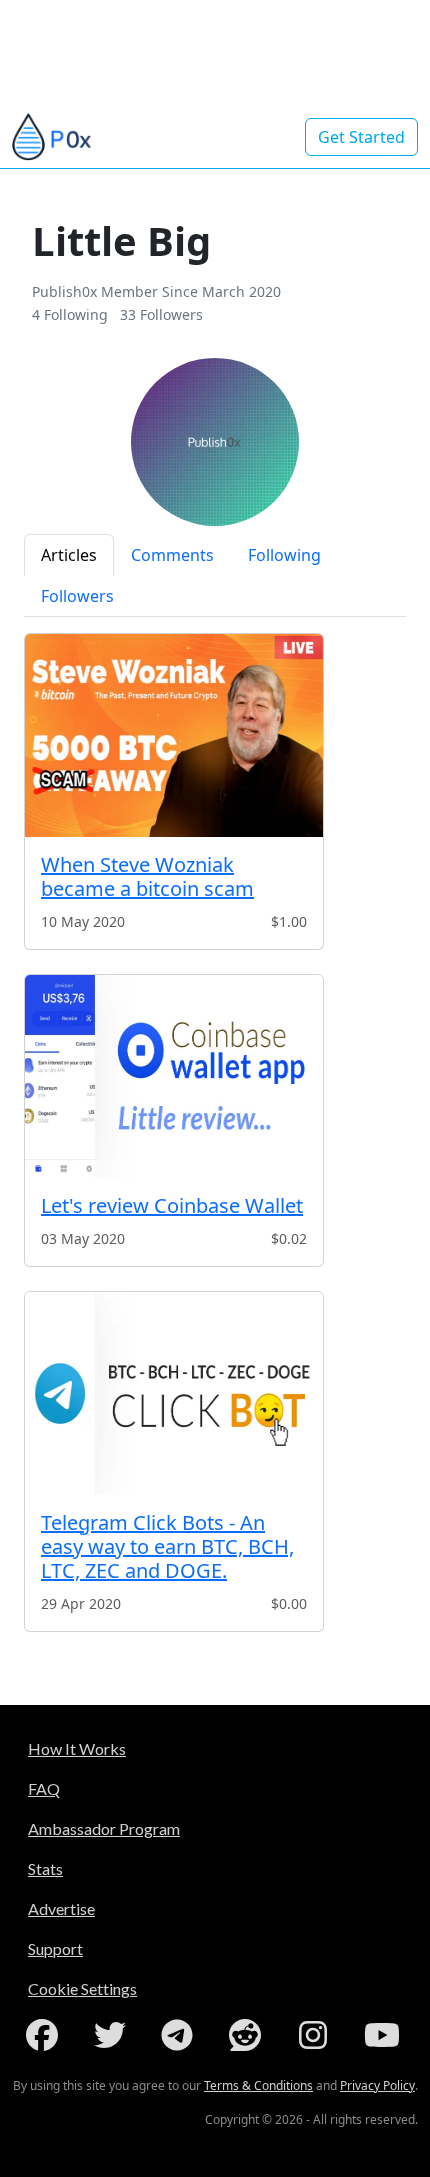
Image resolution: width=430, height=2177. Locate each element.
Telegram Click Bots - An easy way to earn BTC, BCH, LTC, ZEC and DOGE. (167, 1546)
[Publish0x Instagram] (317, 2035)
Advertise (61, 1908)
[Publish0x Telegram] (181, 2035)
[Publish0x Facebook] (46, 2035)
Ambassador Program (104, 1828)
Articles (69, 555)
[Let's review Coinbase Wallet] (174, 1076)
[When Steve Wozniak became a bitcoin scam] (174, 735)
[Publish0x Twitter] (114, 2035)
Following (284, 555)
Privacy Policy (377, 2085)
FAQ (44, 1788)
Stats (45, 1868)
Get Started (361, 137)
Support (55, 1948)
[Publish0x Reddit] (249, 2035)
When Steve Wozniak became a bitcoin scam (147, 876)
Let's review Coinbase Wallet (172, 1205)
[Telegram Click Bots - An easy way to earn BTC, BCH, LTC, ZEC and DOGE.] (174, 1393)
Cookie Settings (82, 1988)
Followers (77, 596)
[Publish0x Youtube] (384, 2035)
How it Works (77, 1748)
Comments (172, 555)
